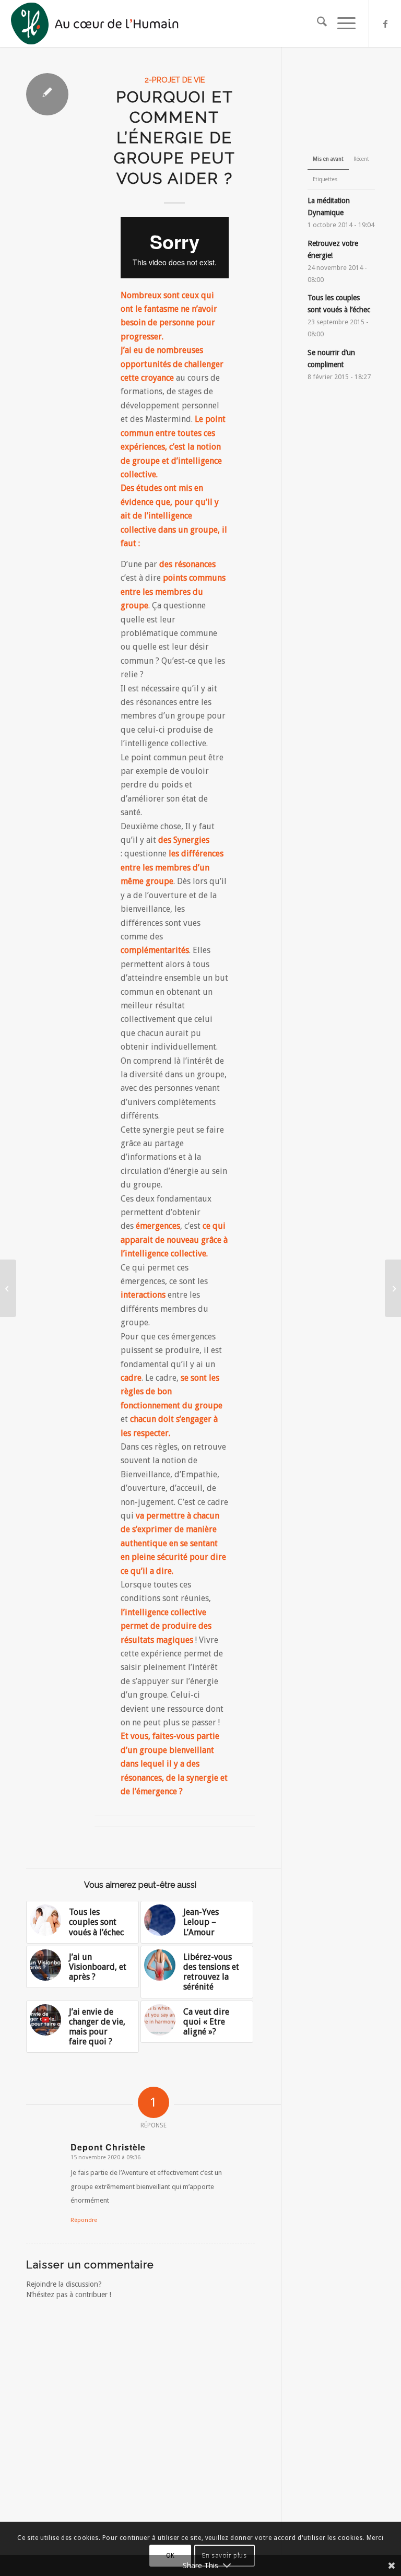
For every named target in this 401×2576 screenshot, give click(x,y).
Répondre (84, 2220)
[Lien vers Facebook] (385, 23)
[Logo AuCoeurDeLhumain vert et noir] (96, 23)
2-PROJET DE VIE (175, 80)
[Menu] (341, 23)
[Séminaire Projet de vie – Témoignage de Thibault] (8, 1288)
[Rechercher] (317, 23)
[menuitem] (317, 23)
